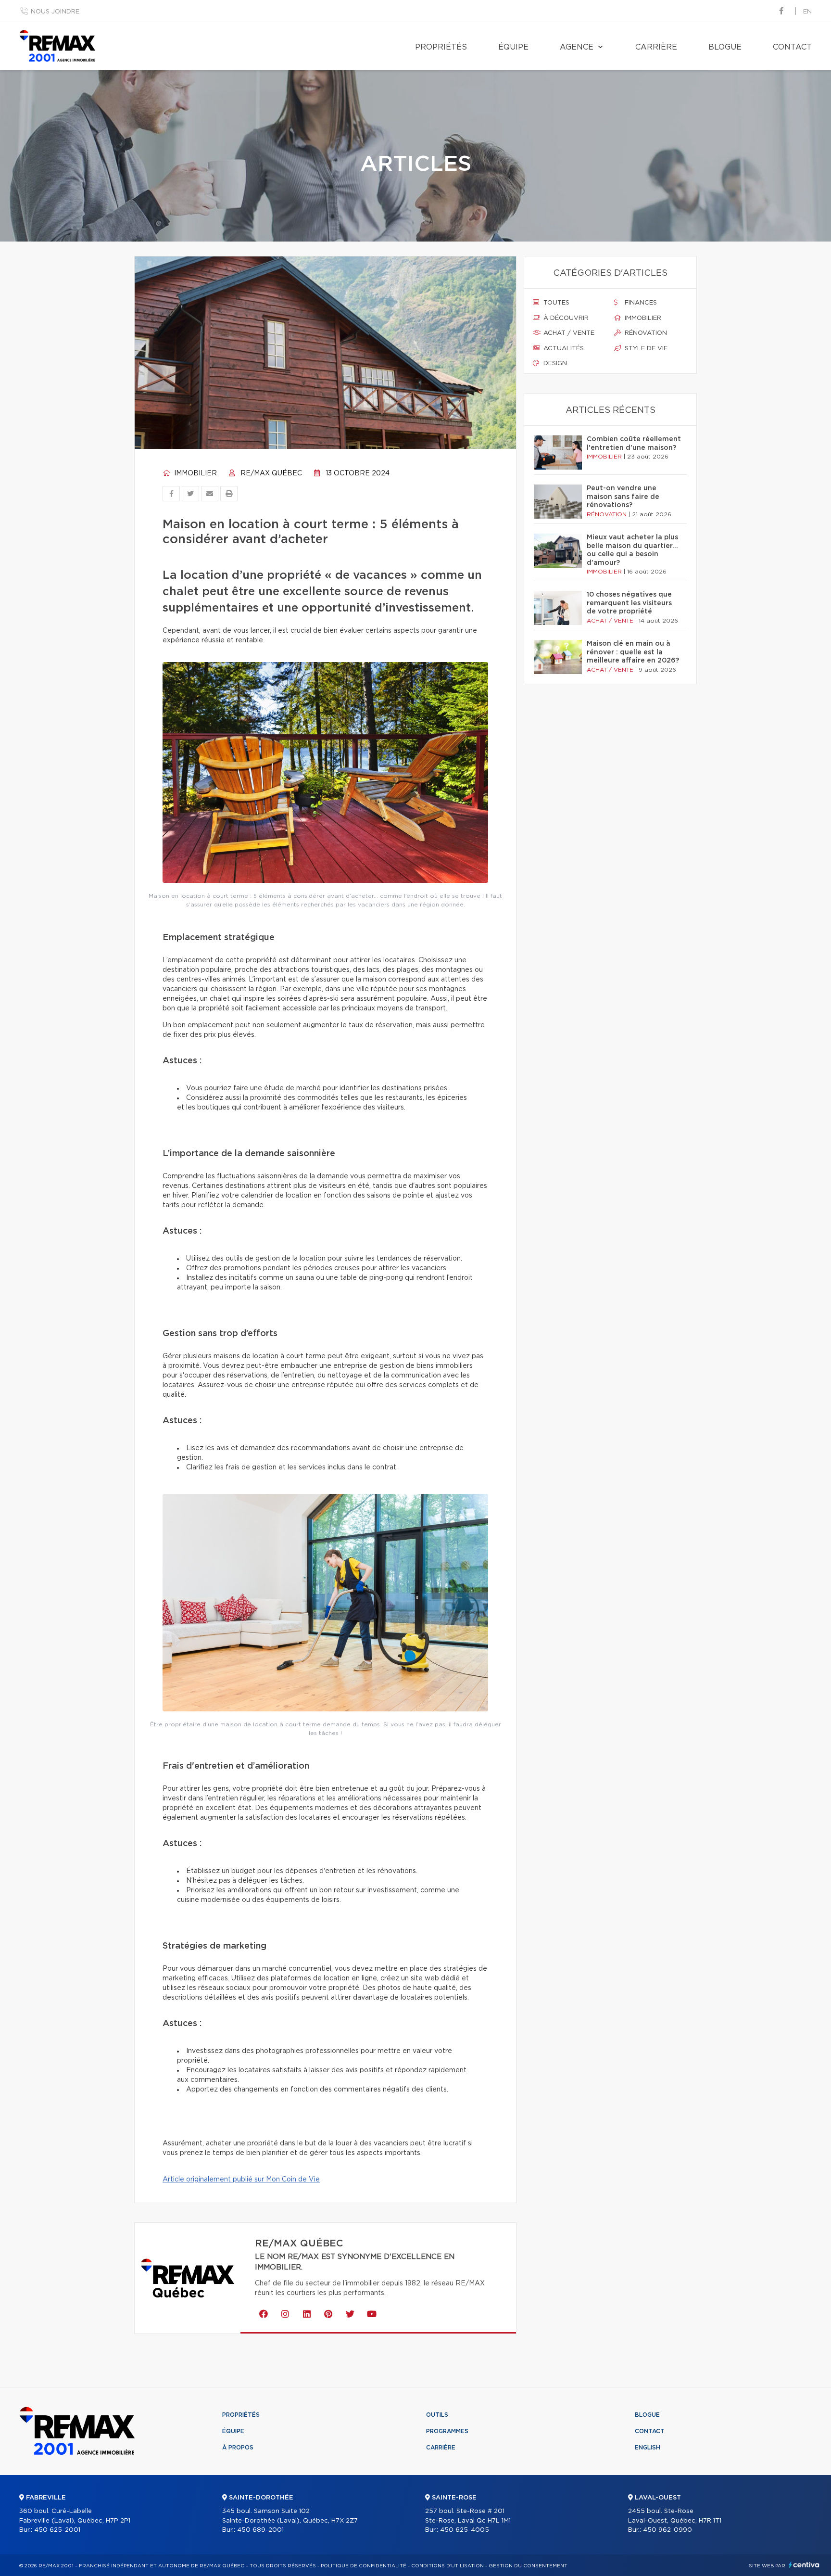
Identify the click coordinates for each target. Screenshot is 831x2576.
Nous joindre (55, 12)
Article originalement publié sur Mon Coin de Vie (241, 2180)
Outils (437, 2415)
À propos (238, 2448)
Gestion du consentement (528, 2566)
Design (554, 363)
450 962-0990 (667, 2530)
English (648, 2448)
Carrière (656, 47)
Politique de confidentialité (364, 2566)
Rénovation (645, 333)
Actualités (563, 349)
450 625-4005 (465, 2530)
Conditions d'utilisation (447, 2566)
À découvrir (565, 318)
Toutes (555, 303)
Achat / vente (568, 333)
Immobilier (195, 473)
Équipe (513, 47)
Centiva (804, 2565)
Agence (577, 47)
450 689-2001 (260, 2530)
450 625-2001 (57, 2530)
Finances (640, 303)
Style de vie (645, 349)
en (807, 12)
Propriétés (441, 47)
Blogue (725, 47)
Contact (792, 47)
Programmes (447, 2431)
